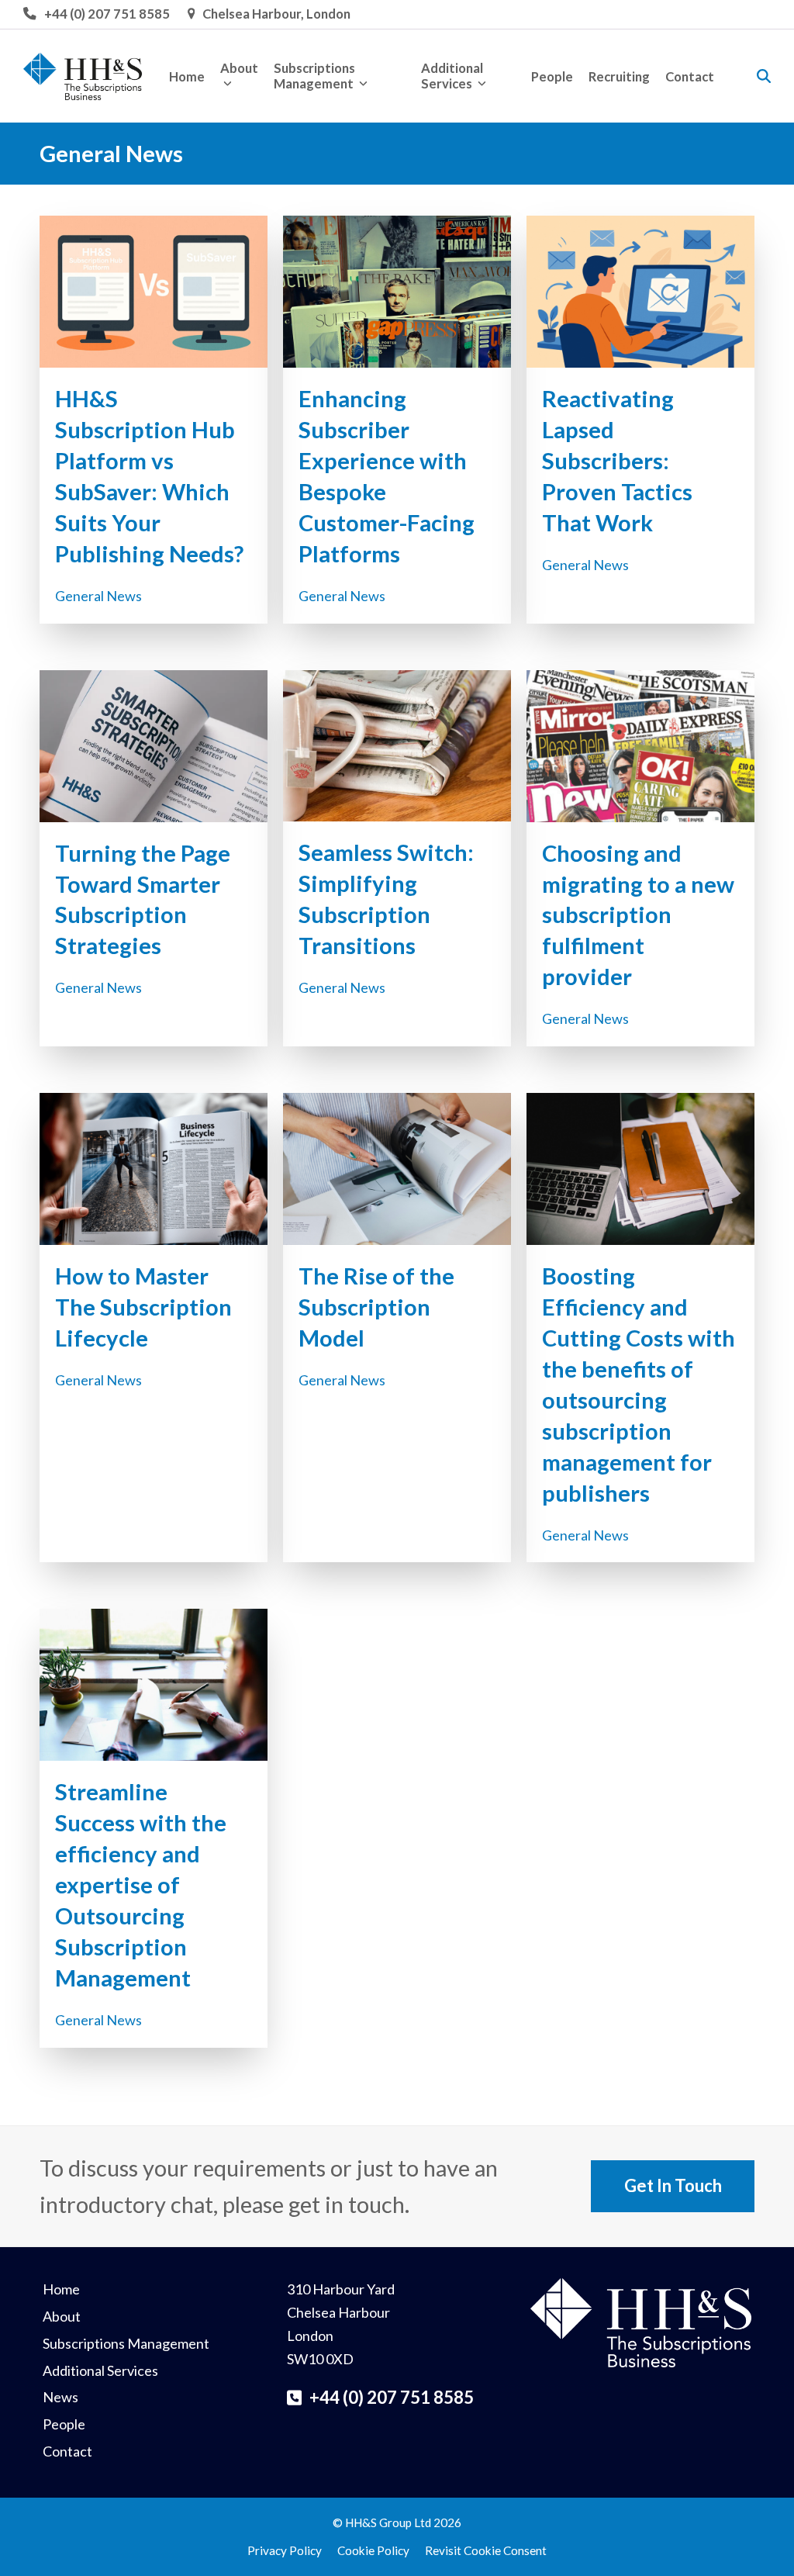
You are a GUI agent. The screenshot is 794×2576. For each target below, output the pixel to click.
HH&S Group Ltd (388, 2522)
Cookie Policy (373, 2550)
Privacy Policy (285, 2550)
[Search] (764, 76)
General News (98, 596)
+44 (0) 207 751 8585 (107, 14)
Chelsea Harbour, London (276, 14)
